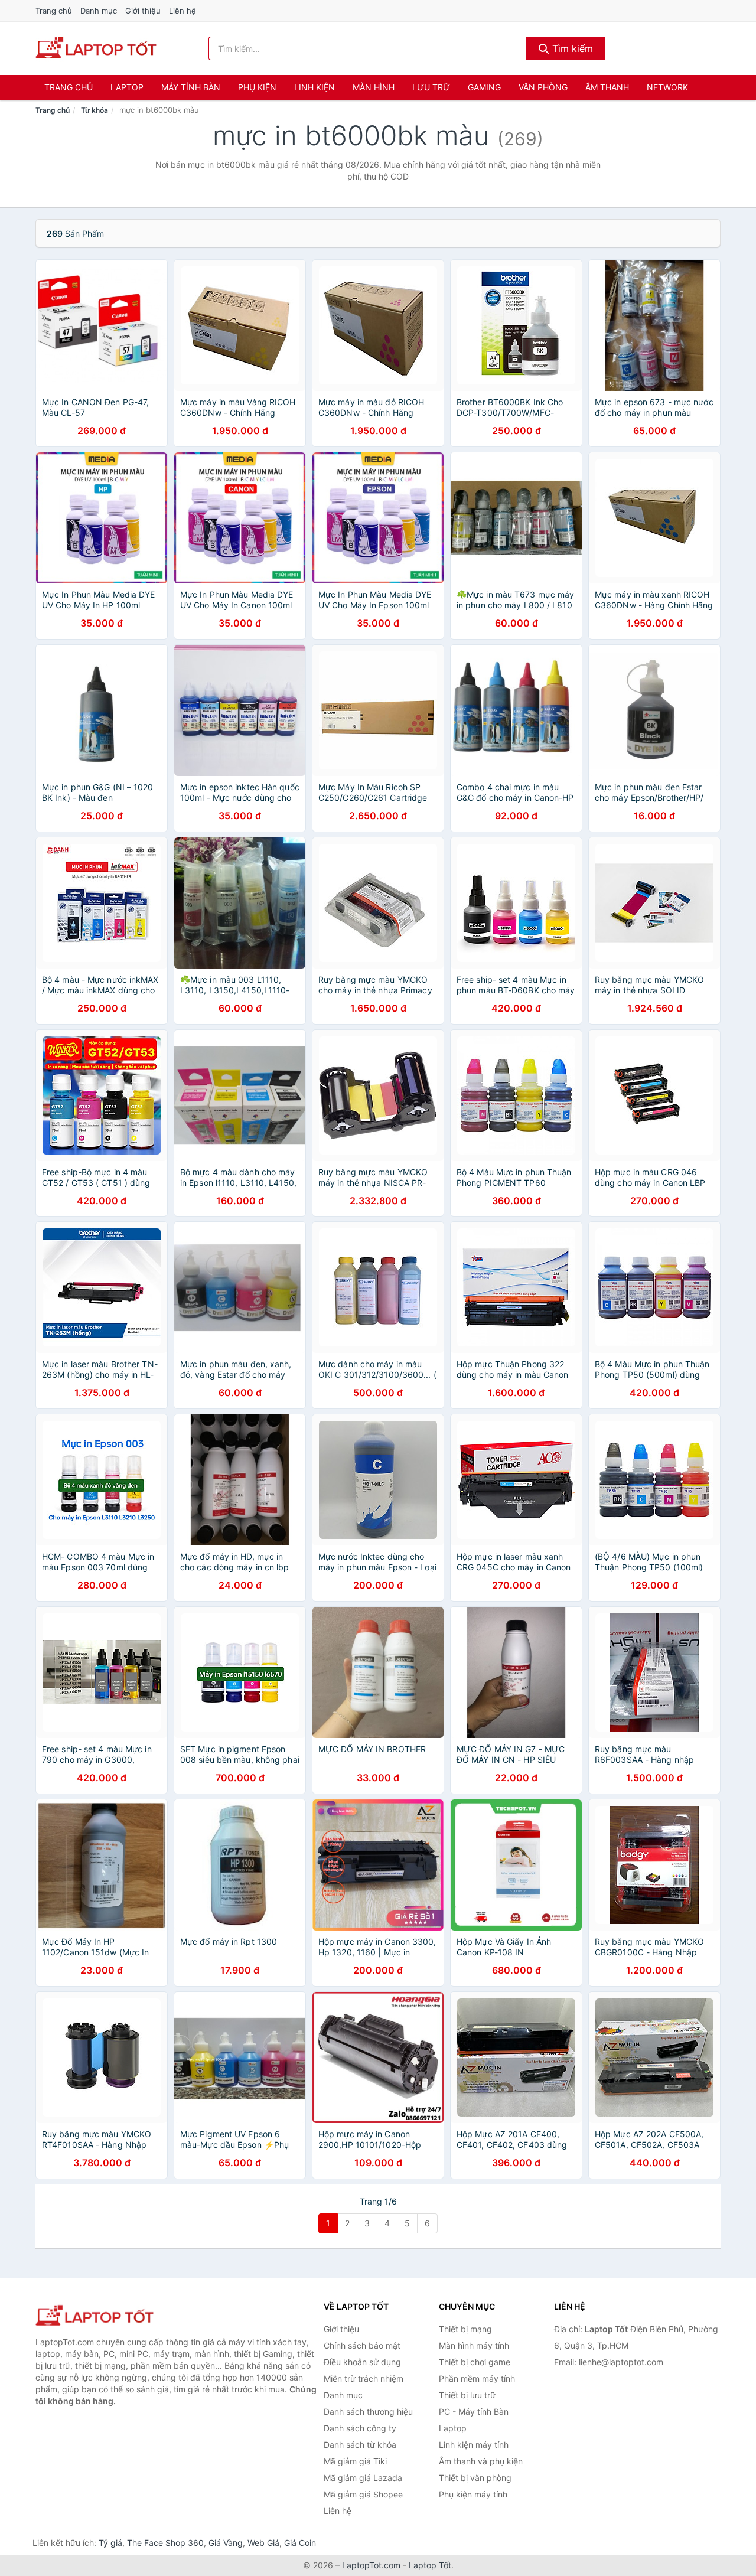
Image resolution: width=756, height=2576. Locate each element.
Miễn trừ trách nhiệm (364, 2378)
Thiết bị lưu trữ (467, 2395)
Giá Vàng (226, 2543)
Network (667, 87)
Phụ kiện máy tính (473, 2494)
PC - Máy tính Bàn (474, 2412)
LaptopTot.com (371, 2565)
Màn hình (374, 87)
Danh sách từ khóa (360, 2445)
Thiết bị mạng (465, 2329)
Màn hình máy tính (474, 2345)
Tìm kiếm (571, 48)
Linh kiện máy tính (474, 2445)
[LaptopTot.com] (96, 48)
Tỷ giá (110, 2543)
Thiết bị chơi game (475, 2362)
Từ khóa (94, 110)
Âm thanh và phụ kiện (481, 2461)
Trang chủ (54, 11)
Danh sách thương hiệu (368, 2412)
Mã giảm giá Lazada (363, 2478)
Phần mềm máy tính (477, 2378)
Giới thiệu (143, 11)
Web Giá (263, 2543)
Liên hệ (183, 11)
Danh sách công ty (360, 2428)
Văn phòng (543, 87)
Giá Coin (300, 2543)
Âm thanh (607, 87)
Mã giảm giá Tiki (355, 2461)
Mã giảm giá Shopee (363, 2494)
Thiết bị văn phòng (475, 2478)
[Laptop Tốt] (94, 2316)
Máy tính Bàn (191, 87)
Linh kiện (315, 87)
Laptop (127, 87)
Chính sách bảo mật (362, 2345)
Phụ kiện (257, 87)
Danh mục (99, 11)
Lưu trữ (431, 87)
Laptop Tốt (430, 2565)
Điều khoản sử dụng (362, 2362)
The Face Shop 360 (165, 2543)
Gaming (484, 87)
